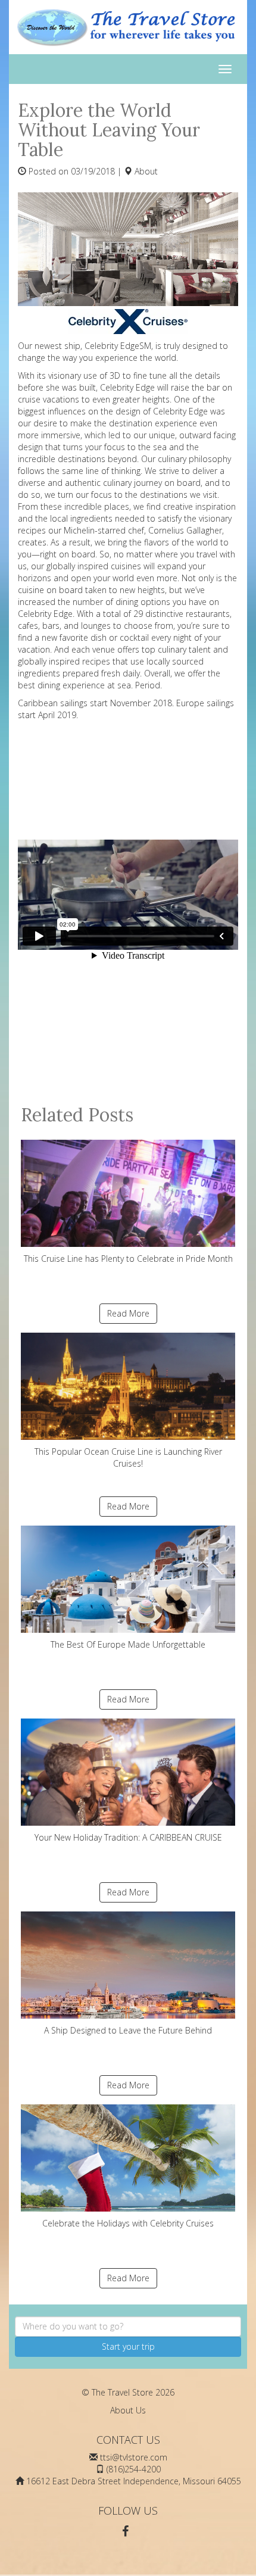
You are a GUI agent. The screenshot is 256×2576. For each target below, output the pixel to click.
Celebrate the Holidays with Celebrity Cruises (128, 2223)
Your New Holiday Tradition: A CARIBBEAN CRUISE (128, 1837)
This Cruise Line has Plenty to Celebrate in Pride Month (128, 1259)
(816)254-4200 (134, 2469)
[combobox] (128, 2326)
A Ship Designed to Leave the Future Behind (128, 2030)
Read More (128, 1313)
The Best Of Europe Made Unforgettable (128, 1644)
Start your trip (128, 2346)
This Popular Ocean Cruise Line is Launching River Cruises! (128, 1457)
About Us (128, 2410)
